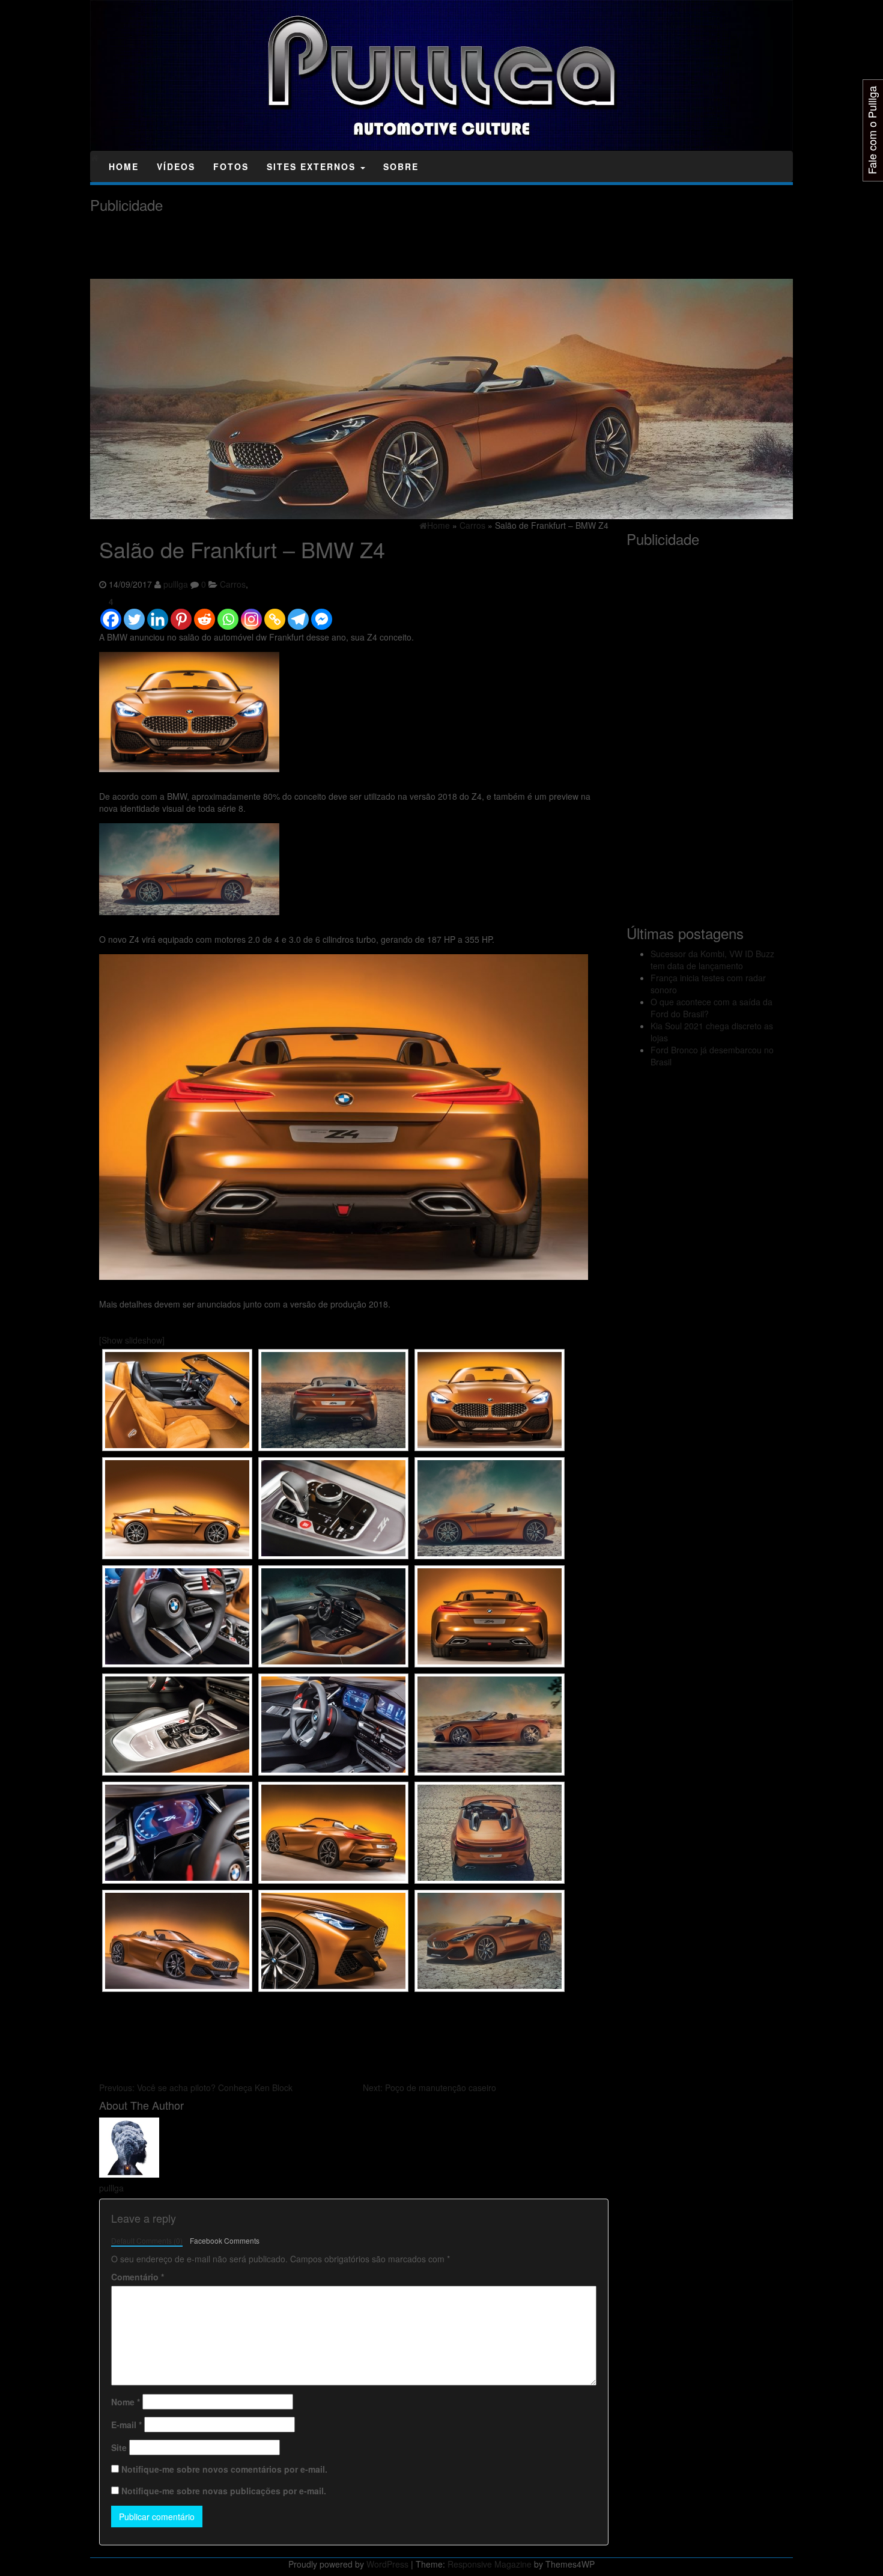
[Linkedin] (158, 614)
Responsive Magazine (490, 2564)
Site (119, 2447)
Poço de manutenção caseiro (429, 2087)
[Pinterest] (181, 614)
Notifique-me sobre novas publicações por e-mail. (224, 2491)
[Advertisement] (309, 246)
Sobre (401, 166)
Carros (233, 584)
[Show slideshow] (132, 1340)
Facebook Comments (225, 2240)
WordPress (387, 2564)
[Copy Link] (275, 614)
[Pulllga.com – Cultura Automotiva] (95, 157)
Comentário (138, 2277)
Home (124, 166)
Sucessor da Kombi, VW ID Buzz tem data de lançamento (712, 960)
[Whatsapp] (228, 614)
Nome (126, 2402)
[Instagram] (251, 614)
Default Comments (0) (147, 2240)
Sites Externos (313, 166)
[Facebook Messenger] (322, 614)
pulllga (176, 584)
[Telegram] (298, 614)
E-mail (126, 2425)
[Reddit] (205, 614)
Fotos (231, 166)
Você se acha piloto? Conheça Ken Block (196, 2087)
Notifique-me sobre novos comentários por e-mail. (224, 2469)
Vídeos (176, 166)
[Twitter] (134, 614)
